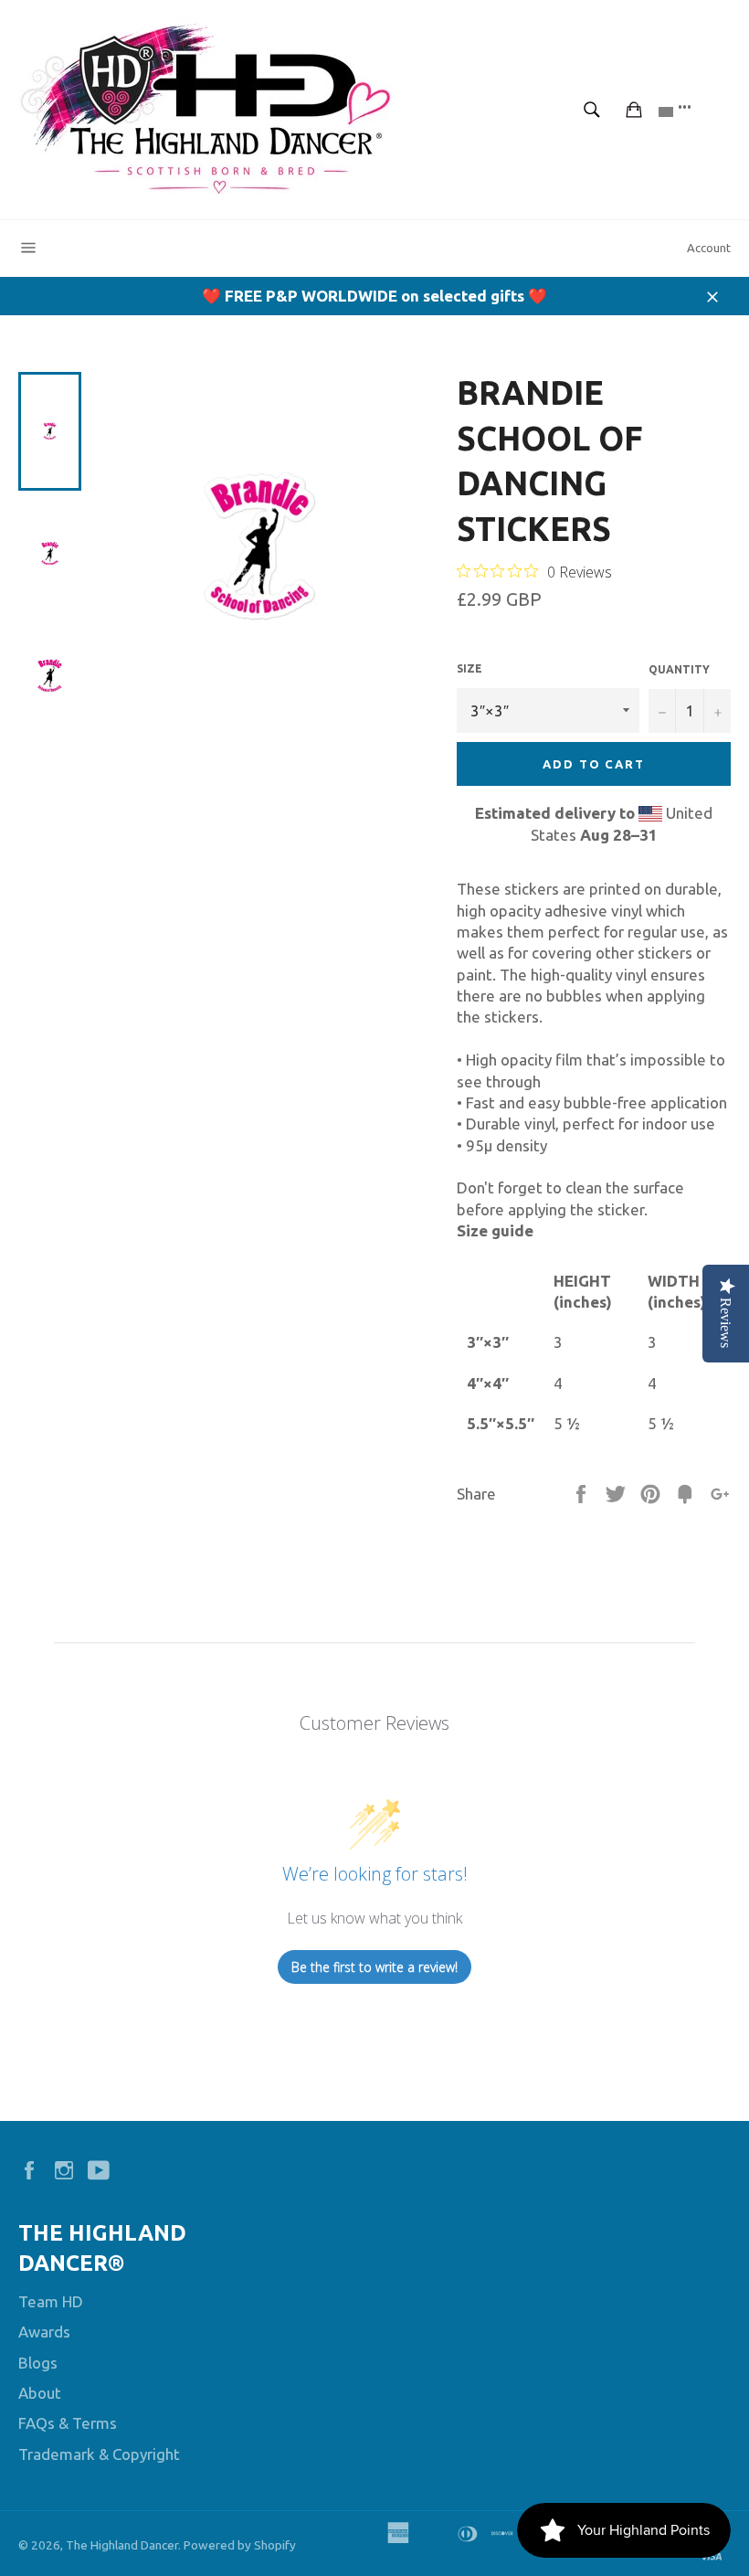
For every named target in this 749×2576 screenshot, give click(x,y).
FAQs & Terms (68, 2423)
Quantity (679, 669)
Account (709, 248)
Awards (44, 2332)
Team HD (51, 2301)
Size (469, 668)
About (40, 2393)
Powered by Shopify (240, 2545)
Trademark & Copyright (99, 2454)
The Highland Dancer (122, 2545)
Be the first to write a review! (374, 1967)
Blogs (38, 2363)
